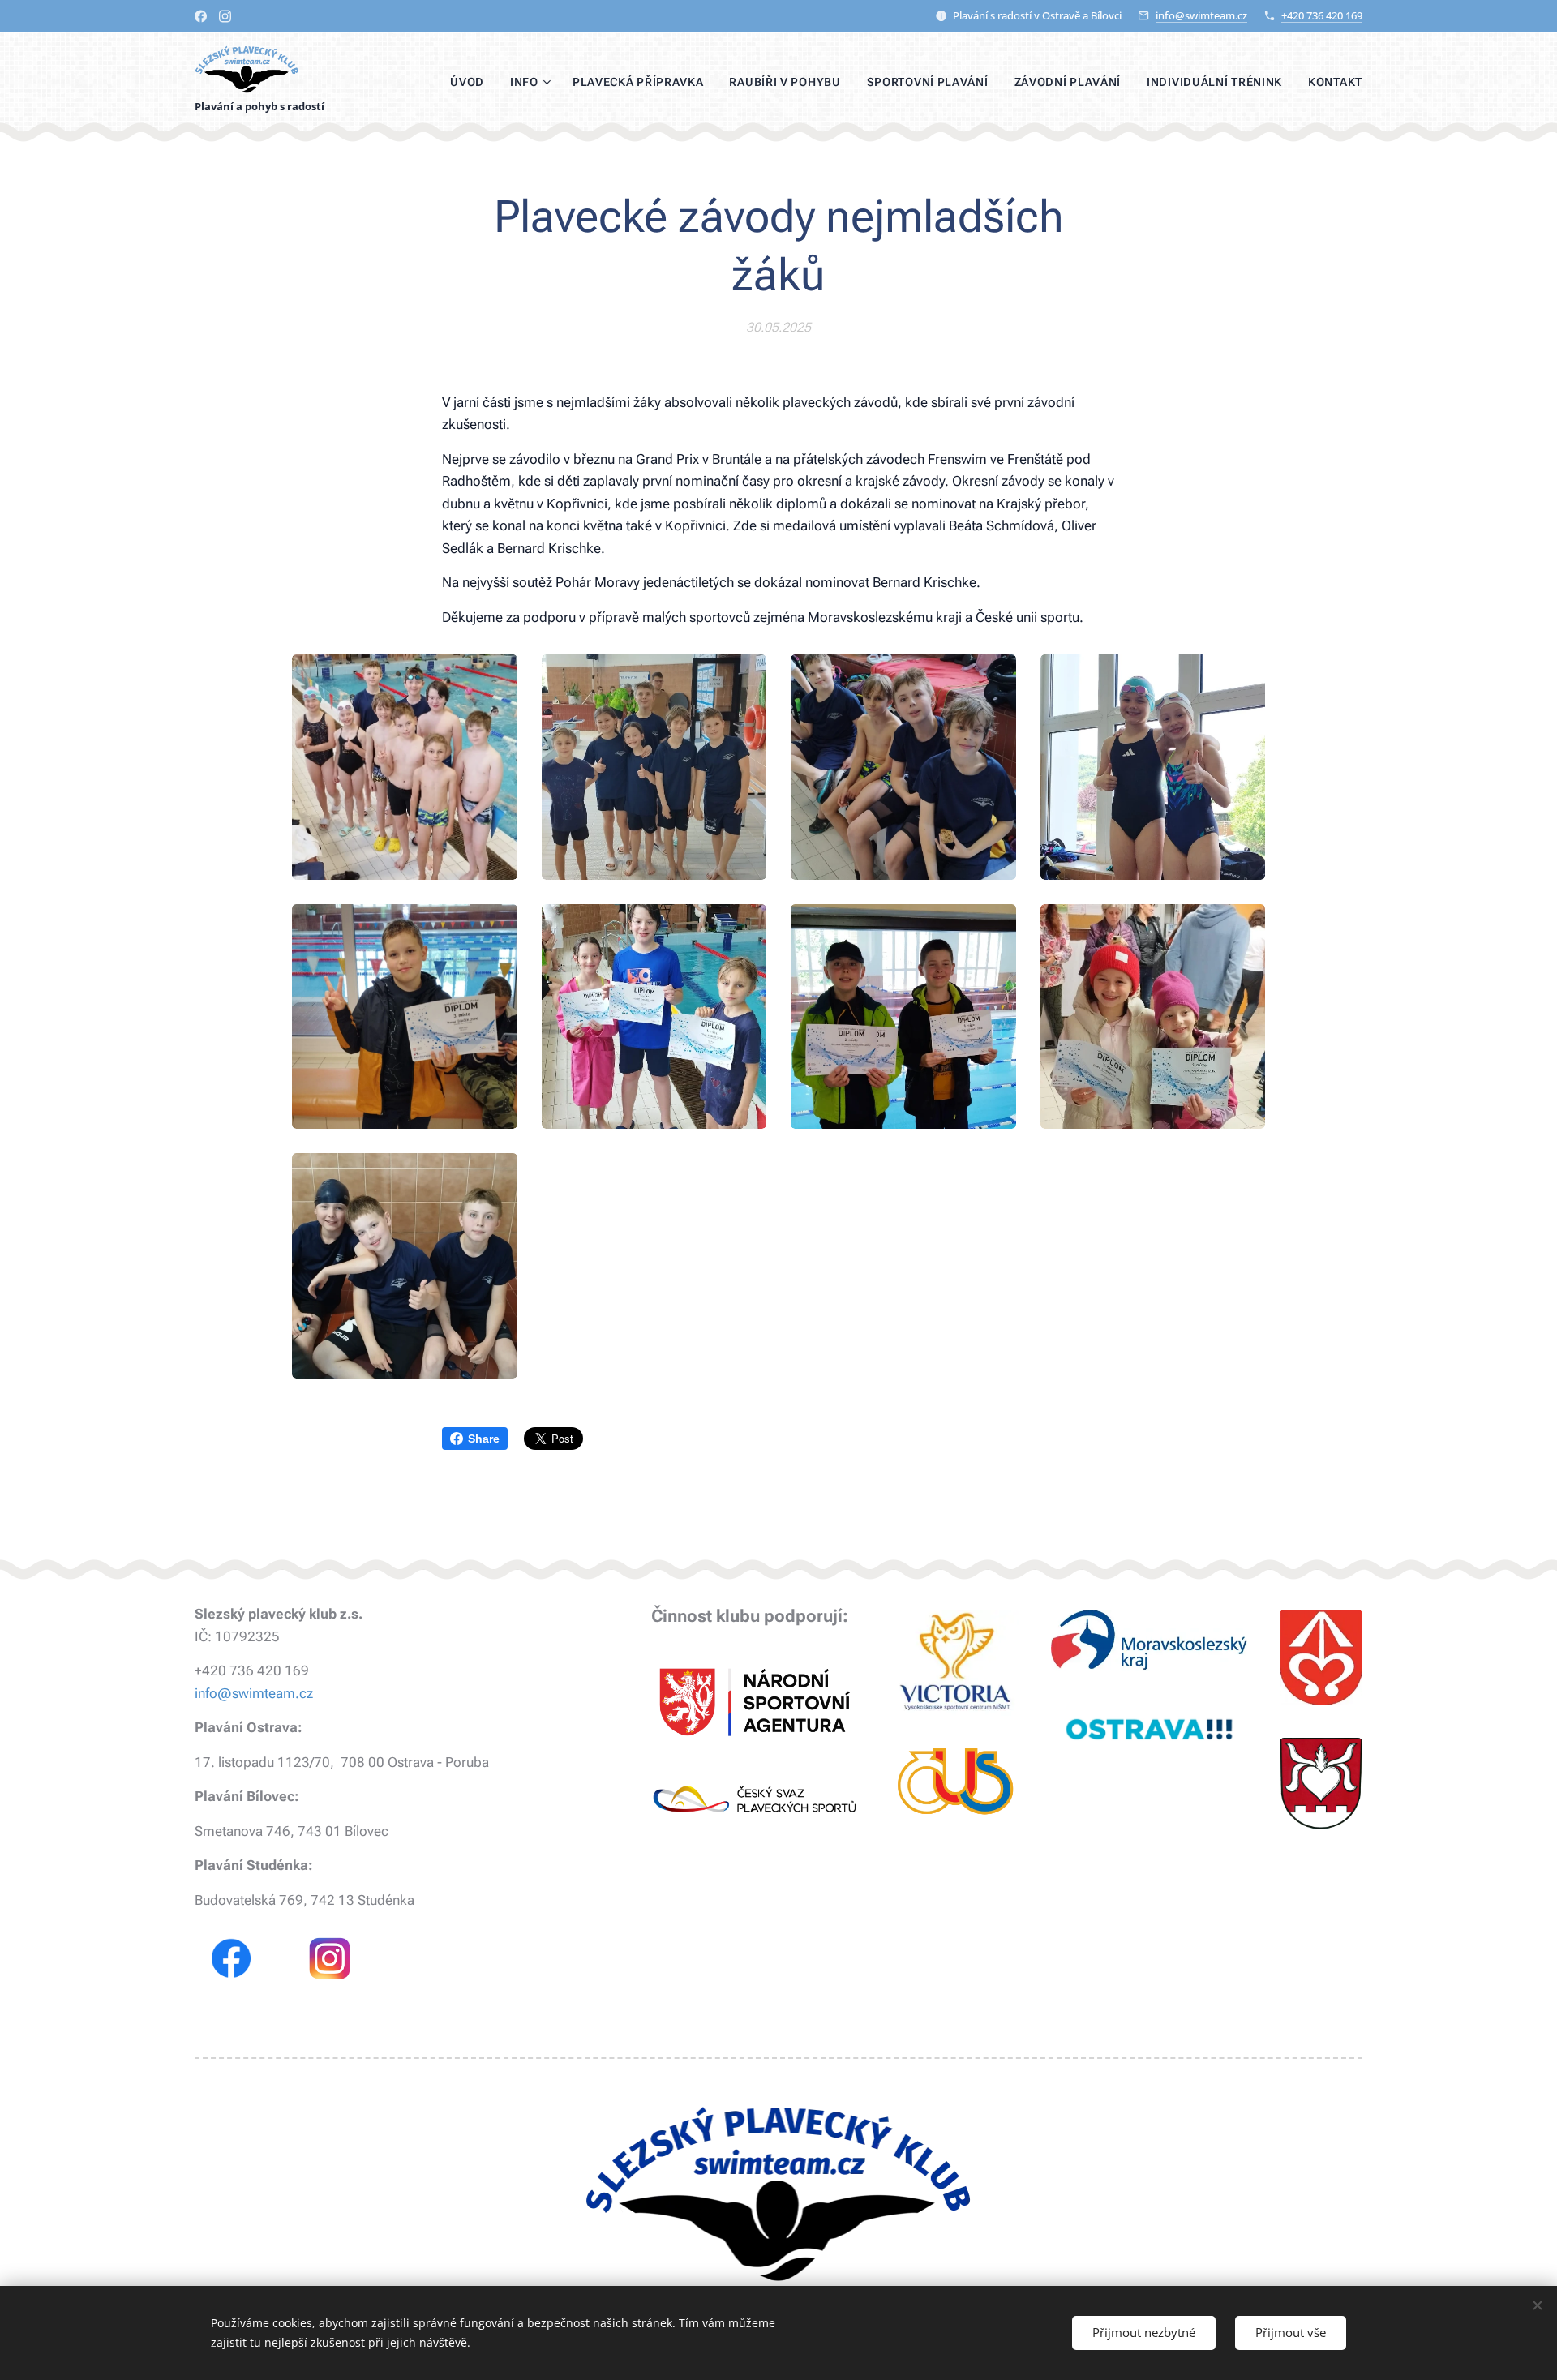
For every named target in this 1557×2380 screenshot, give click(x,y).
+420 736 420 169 (1322, 15)
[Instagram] (225, 16)
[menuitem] (472, 82)
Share (484, 1439)
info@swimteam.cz (1201, 15)
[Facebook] (201, 16)
